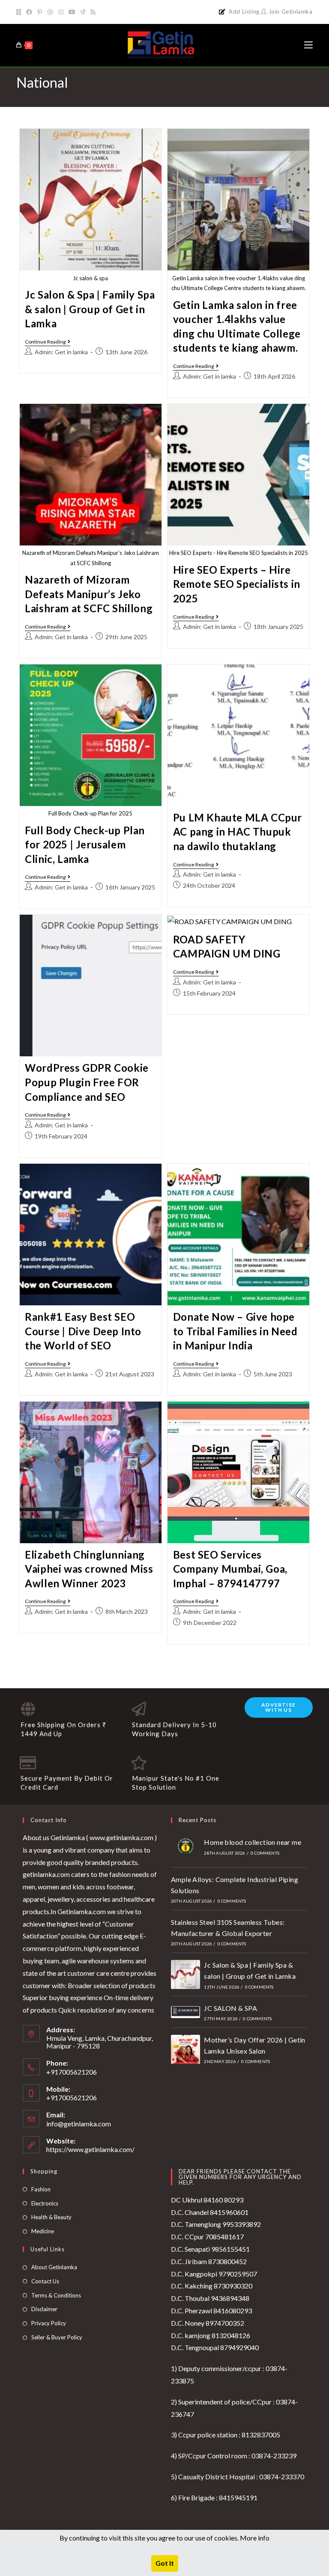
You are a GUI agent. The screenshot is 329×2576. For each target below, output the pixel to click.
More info (255, 2538)
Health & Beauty (51, 2217)
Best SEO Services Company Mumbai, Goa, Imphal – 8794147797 (230, 1569)
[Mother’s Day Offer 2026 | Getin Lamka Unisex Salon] (185, 2049)
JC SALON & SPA (230, 2008)
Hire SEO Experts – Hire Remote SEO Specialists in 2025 (237, 584)
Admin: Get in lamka (61, 352)
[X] (20, 12)
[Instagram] (61, 12)
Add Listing (244, 12)
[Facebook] (29, 12)
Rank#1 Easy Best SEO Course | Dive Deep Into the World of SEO (83, 1331)
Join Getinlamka (290, 12)
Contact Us (45, 2281)
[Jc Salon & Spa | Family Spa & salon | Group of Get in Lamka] (185, 1974)
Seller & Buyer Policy (57, 2337)
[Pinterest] (40, 12)
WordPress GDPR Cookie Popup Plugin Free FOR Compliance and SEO (87, 1082)
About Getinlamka (54, 2267)
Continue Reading (48, 342)
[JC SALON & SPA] (185, 2012)
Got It (165, 2563)
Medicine (43, 2231)
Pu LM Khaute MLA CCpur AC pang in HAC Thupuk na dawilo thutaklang (238, 832)
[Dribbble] (50, 12)
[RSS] (93, 12)
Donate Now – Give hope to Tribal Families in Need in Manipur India (235, 1331)
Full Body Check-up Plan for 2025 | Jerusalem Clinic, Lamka (85, 845)
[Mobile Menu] (308, 45)
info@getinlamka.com (79, 2124)
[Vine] (83, 12)
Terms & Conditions (56, 2295)
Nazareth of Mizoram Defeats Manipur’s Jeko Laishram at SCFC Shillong (89, 594)
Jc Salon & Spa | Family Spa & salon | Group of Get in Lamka (90, 309)
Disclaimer (44, 2309)
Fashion (41, 2189)
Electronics (45, 2203)
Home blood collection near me (253, 1842)
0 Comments (265, 1853)
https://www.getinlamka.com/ (90, 2149)
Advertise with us (278, 1707)
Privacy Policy (49, 2323)
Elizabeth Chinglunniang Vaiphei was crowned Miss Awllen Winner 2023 (89, 1569)
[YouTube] (72, 12)
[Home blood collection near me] (185, 1846)
